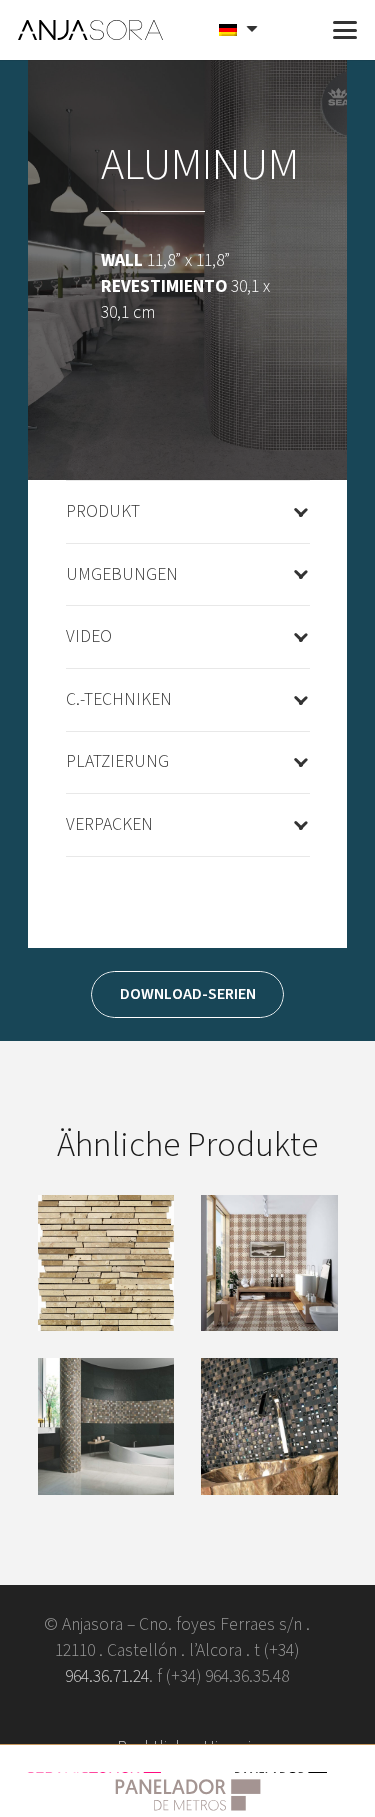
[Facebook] (93, 1712)
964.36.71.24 (107, 1676)
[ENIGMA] (269, 1426)
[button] (297, 30)
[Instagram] (282, 1712)
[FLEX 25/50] (106, 1426)
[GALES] (269, 1263)
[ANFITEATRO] (106, 1263)
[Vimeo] (156, 1712)
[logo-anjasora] (91, 30)
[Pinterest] (219, 1712)
